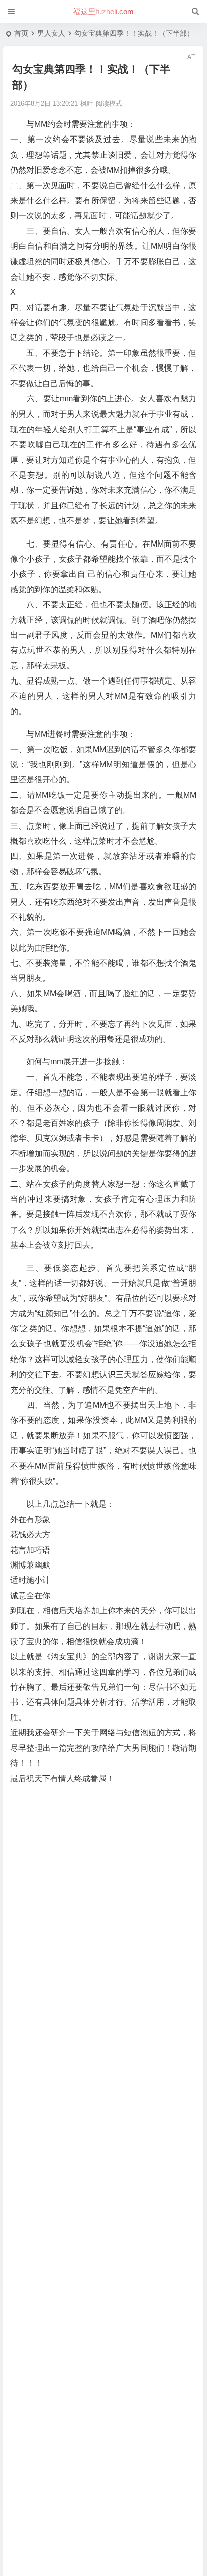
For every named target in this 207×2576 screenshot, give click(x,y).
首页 (21, 33)
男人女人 (51, 33)
